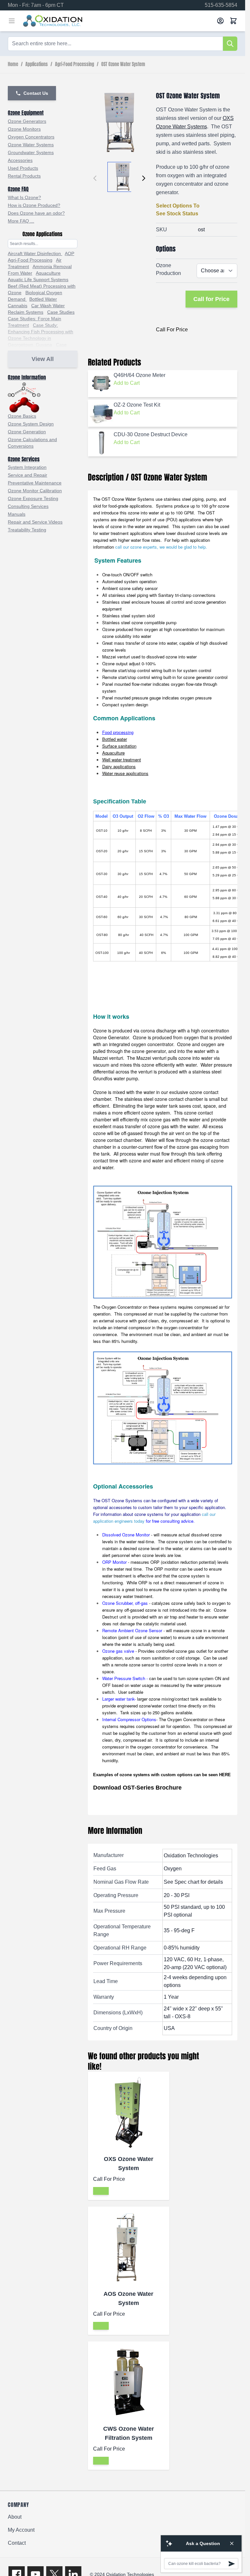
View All (43, 359)
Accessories (20, 160)
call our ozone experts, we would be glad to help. (161, 547)
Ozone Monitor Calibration (35, 491)
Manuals (17, 514)
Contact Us (36, 93)
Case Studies (61, 312)
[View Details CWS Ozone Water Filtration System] (101, 2461)
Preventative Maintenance (35, 483)
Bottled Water (43, 299)
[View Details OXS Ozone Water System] (101, 2191)
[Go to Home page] (117, 21)
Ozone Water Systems (31, 145)
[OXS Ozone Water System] (129, 2112)
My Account (21, 2530)
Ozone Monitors (24, 129)
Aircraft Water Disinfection (35, 253)
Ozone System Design (31, 424)
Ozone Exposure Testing (33, 498)
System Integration (27, 467)
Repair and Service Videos (35, 522)
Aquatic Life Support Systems (38, 280)
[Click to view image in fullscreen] (119, 123)
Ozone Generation (27, 432)
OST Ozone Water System (123, 65)
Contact (17, 2543)
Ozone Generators (27, 121)
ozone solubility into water (127, 636)
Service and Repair (28, 475)
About (15, 2517)
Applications (37, 65)
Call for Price (211, 299)
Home (13, 65)
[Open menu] (12, 21)
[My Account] (220, 21)
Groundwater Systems (31, 152)
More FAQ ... (21, 221)
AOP (69, 253)
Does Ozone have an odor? (36, 213)
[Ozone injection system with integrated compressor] (163, 1408)
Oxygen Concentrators (31, 137)
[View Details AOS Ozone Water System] (101, 2326)
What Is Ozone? (24, 197)
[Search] (230, 44)
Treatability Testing (27, 530)
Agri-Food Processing (75, 65)
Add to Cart (127, 383)
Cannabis (18, 306)
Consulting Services (28, 506)
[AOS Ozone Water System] (129, 2247)
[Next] (144, 178)
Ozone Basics (22, 416)
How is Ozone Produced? (34, 205)
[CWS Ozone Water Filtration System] (129, 2382)
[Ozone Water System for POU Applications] (163, 1242)
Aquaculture (48, 273)
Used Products (23, 168)
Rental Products (24, 176)
